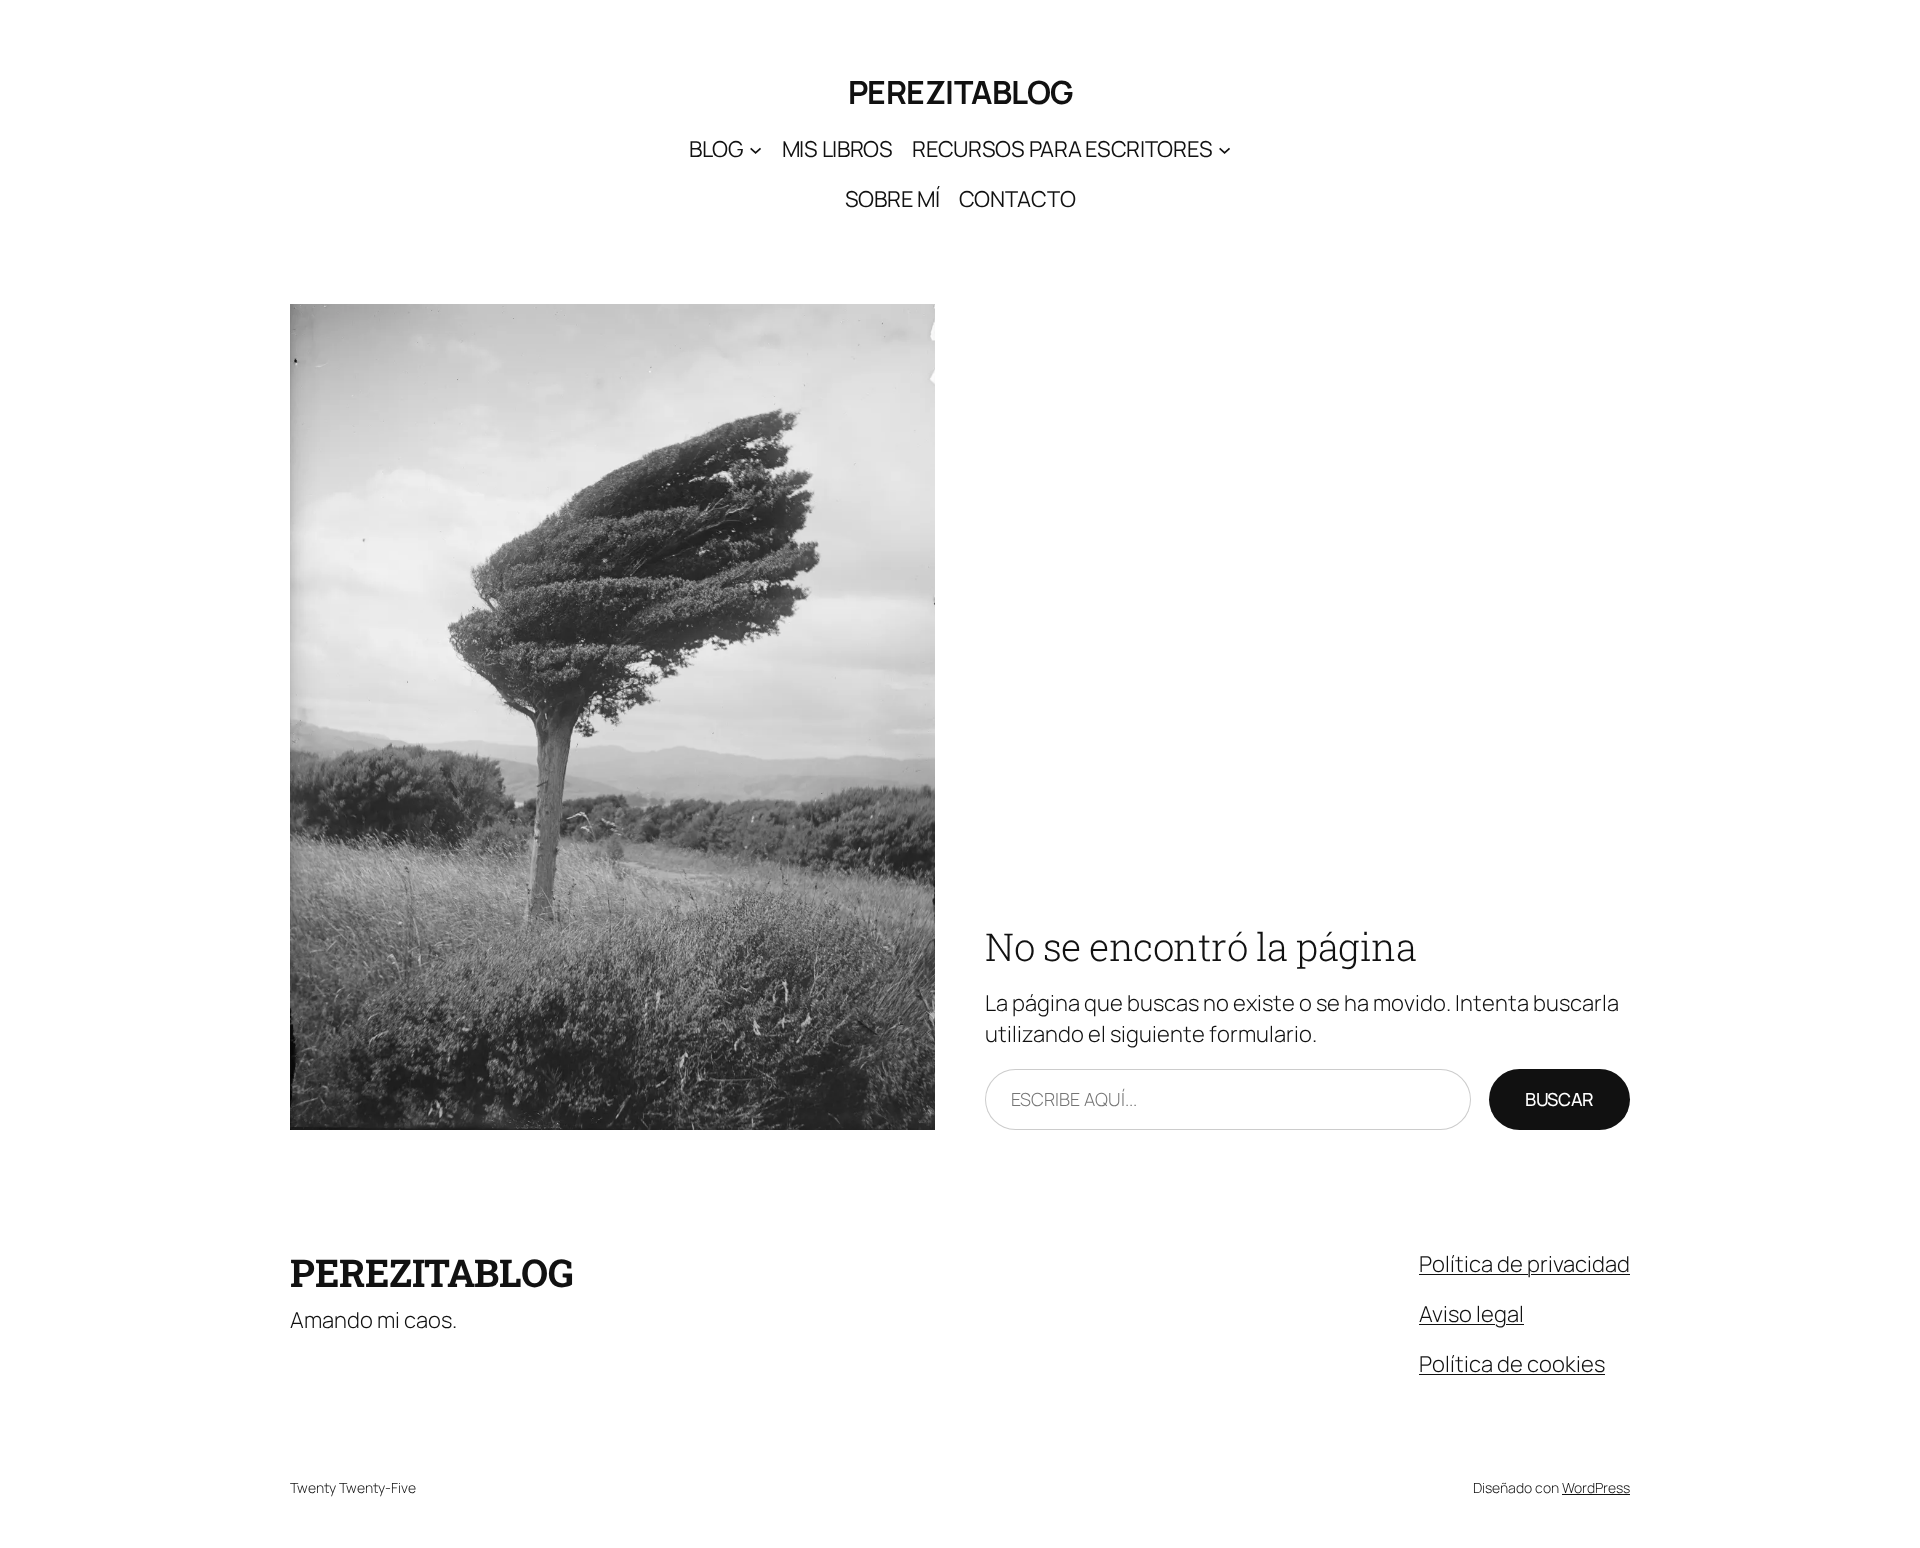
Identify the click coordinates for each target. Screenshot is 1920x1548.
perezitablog (960, 92)
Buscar (1559, 1099)
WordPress (1596, 1487)
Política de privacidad (1524, 1264)
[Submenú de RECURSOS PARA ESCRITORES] (1224, 149)
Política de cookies (1512, 1364)
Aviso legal (1471, 1314)
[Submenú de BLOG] (755, 149)
